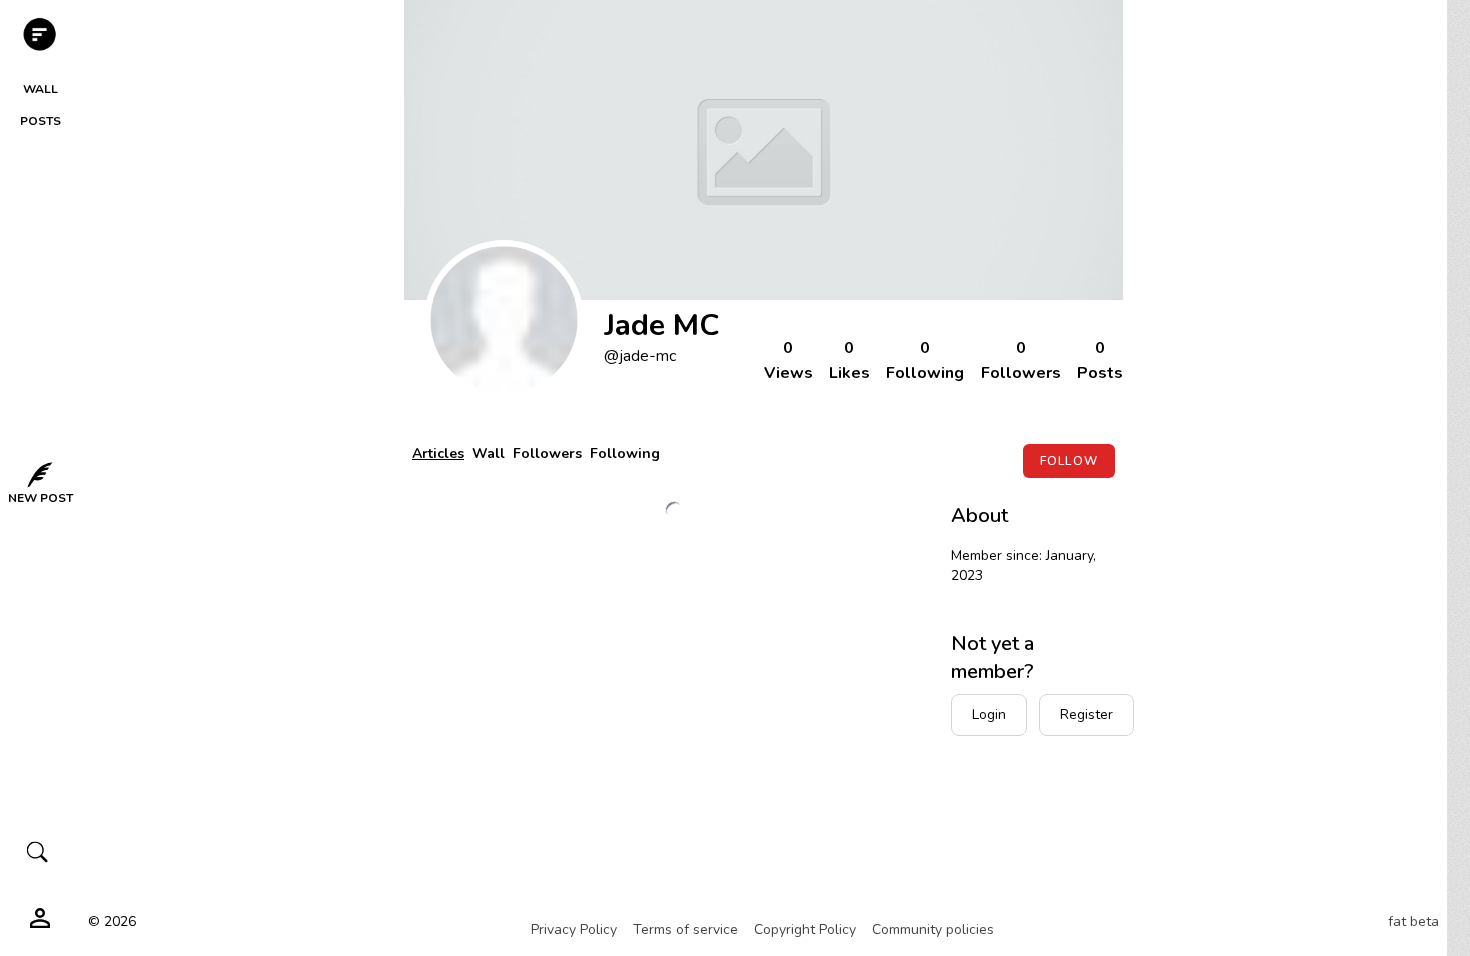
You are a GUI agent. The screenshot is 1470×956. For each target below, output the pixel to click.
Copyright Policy (805, 929)
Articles (438, 453)
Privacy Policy (574, 929)
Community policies (933, 929)
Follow (1069, 461)
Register (1086, 714)
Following (625, 453)
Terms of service (685, 929)
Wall (488, 453)
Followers (547, 453)
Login (989, 714)
